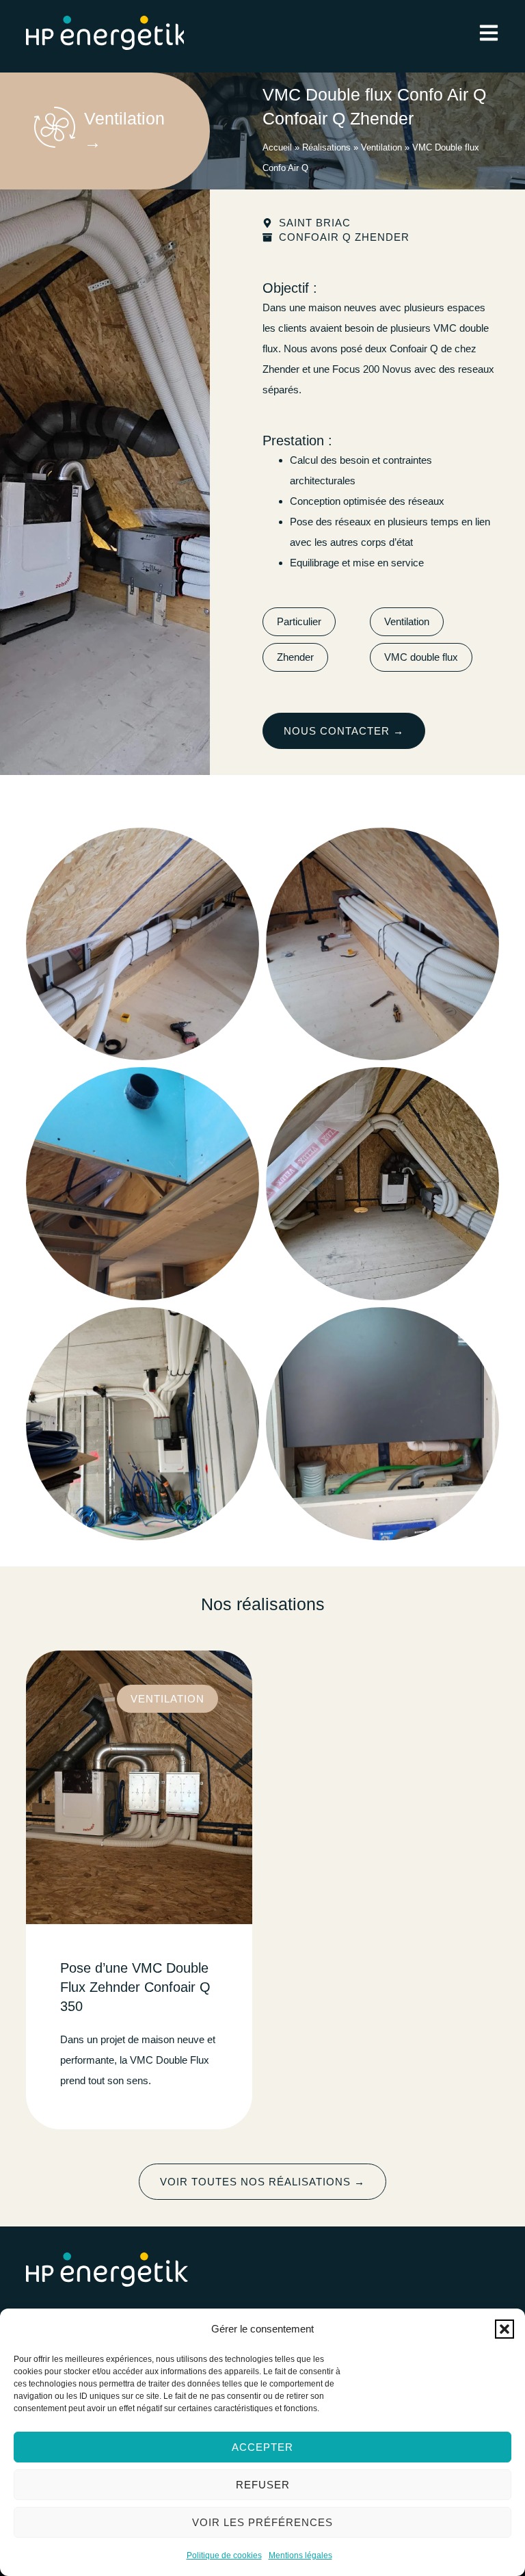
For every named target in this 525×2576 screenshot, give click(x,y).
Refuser (263, 2485)
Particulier (299, 621)
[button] (504, 2329)
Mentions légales (300, 2555)
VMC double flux (421, 657)
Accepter (262, 2447)
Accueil (277, 147)
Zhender (295, 657)
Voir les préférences (262, 2522)
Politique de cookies (224, 2555)
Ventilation (381, 147)
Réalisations (326, 147)
